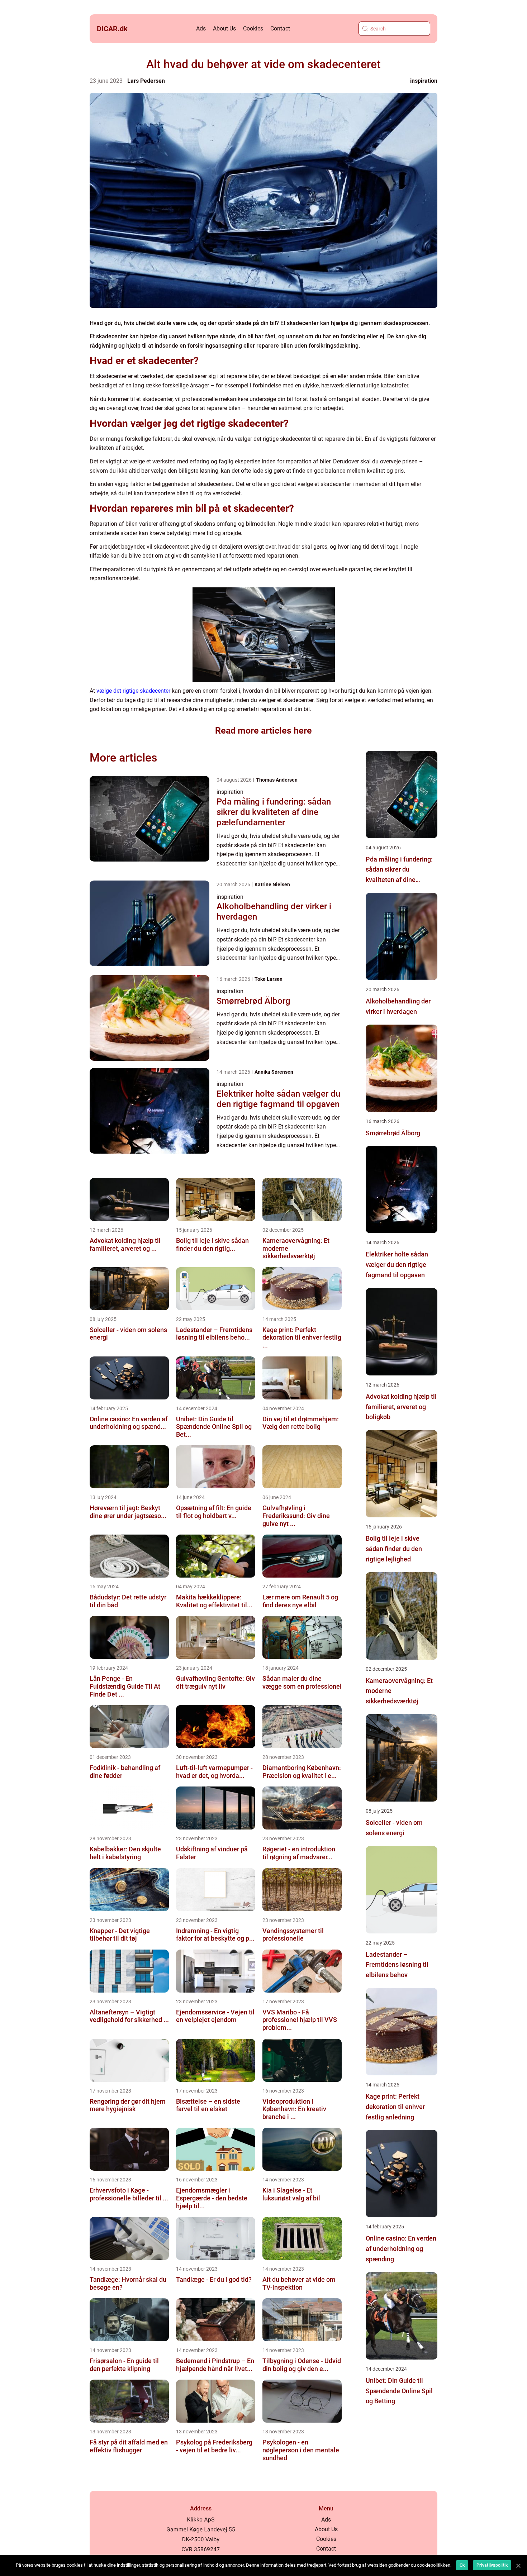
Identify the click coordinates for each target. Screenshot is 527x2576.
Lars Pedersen (146, 81)
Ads (201, 28)
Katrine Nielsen (272, 884)
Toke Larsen (269, 979)
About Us (224, 28)
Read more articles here (263, 731)
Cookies (253, 28)
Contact (280, 28)
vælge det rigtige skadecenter (133, 691)
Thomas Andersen (277, 780)
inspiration (424, 81)
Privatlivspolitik (492, 2565)
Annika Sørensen (274, 1072)
